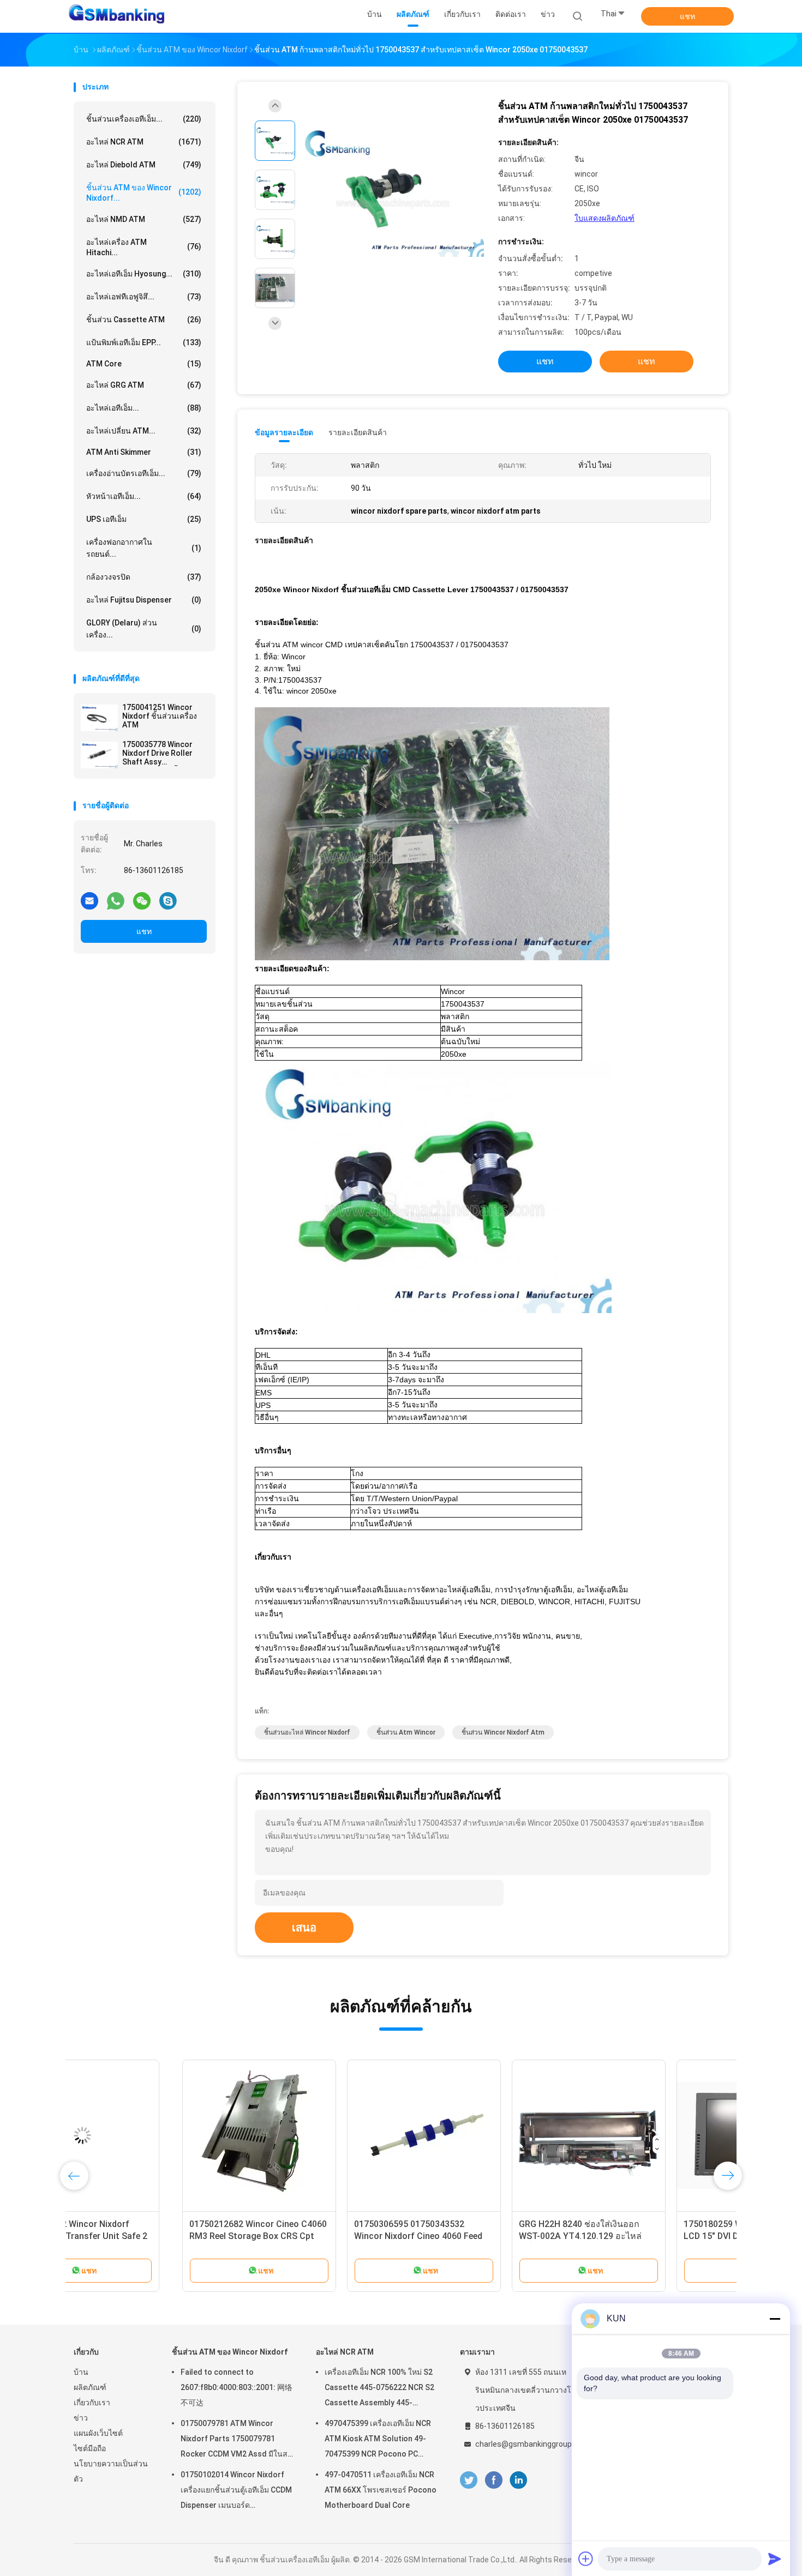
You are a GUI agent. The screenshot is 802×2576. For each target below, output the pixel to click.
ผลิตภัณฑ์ (90, 2387)
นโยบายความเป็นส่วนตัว (111, 2471)
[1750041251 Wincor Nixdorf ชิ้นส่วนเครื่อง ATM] (99, 718)
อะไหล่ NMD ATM (144, 219)
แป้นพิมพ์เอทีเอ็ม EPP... (144, 342)
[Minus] (775, 2319)
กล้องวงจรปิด (144, 577)
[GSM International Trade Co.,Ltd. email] (89, 900)
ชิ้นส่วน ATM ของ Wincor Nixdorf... (144, 193)
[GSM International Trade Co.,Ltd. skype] (168, 900)
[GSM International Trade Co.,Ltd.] (116, 16)
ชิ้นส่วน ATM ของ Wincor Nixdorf (230, 2352)
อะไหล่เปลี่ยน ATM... (144, 431)
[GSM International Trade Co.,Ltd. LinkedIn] (519, 2480)
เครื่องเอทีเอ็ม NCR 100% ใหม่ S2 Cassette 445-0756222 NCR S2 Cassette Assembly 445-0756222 (379, 2389)
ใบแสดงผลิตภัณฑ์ (605, 218)
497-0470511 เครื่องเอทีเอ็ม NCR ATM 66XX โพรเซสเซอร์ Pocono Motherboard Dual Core (381, 2490)
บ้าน (81, 2372)
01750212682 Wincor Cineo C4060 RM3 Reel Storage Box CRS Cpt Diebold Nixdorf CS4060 (149, 2236)
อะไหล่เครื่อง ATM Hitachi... (144, 247)
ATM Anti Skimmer (144, 452)
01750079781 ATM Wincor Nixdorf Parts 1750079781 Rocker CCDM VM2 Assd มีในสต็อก (237, 2440)
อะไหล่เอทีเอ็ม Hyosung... (144, 274)
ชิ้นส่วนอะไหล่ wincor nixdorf (307, 1732)
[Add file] (586, 2559)
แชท (687, 16)
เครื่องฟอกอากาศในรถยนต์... (144, 548)
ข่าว (81, 2418)
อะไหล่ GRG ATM (144, 385)
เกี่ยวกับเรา (92, 2403)
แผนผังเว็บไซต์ (98, 2433)
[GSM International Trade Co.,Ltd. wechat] (142, 900)
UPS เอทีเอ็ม (144, 519)
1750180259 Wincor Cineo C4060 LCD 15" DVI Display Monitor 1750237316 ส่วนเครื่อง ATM (641, 2236)
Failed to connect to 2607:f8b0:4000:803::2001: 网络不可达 (237, 2387)
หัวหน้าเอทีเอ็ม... (144, 496)
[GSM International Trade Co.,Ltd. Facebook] (493, 2480)
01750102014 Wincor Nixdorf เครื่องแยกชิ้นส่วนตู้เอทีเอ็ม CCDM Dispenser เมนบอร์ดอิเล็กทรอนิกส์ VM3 (236, 2491)
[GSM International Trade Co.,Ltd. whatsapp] (116, 900)
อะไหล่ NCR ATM (144, 142)
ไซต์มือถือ (90, 2448)
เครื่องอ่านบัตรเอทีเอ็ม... (144, 473)
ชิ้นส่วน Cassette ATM (144, 320)
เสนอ (304, 1928)
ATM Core (144, 364)
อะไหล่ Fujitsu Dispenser (144, 600)
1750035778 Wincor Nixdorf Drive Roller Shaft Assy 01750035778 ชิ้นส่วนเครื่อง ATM (160, 753)
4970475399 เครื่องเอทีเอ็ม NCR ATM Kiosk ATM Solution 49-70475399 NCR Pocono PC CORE (378, 2440)
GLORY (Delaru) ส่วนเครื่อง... (144, 629)
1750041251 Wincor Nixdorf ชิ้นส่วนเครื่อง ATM (160, 716)
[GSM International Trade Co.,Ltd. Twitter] (469, 2480)
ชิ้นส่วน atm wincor (406, 1732)
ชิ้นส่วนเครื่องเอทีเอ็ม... (144, 119)
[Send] (775, 2559)
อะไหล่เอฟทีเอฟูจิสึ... (144, 297)
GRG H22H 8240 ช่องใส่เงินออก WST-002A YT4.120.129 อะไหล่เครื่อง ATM (472, 2236)
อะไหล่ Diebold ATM (144, 165)
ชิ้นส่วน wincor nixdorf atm (503, 1732)
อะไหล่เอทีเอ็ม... (144, 408)
